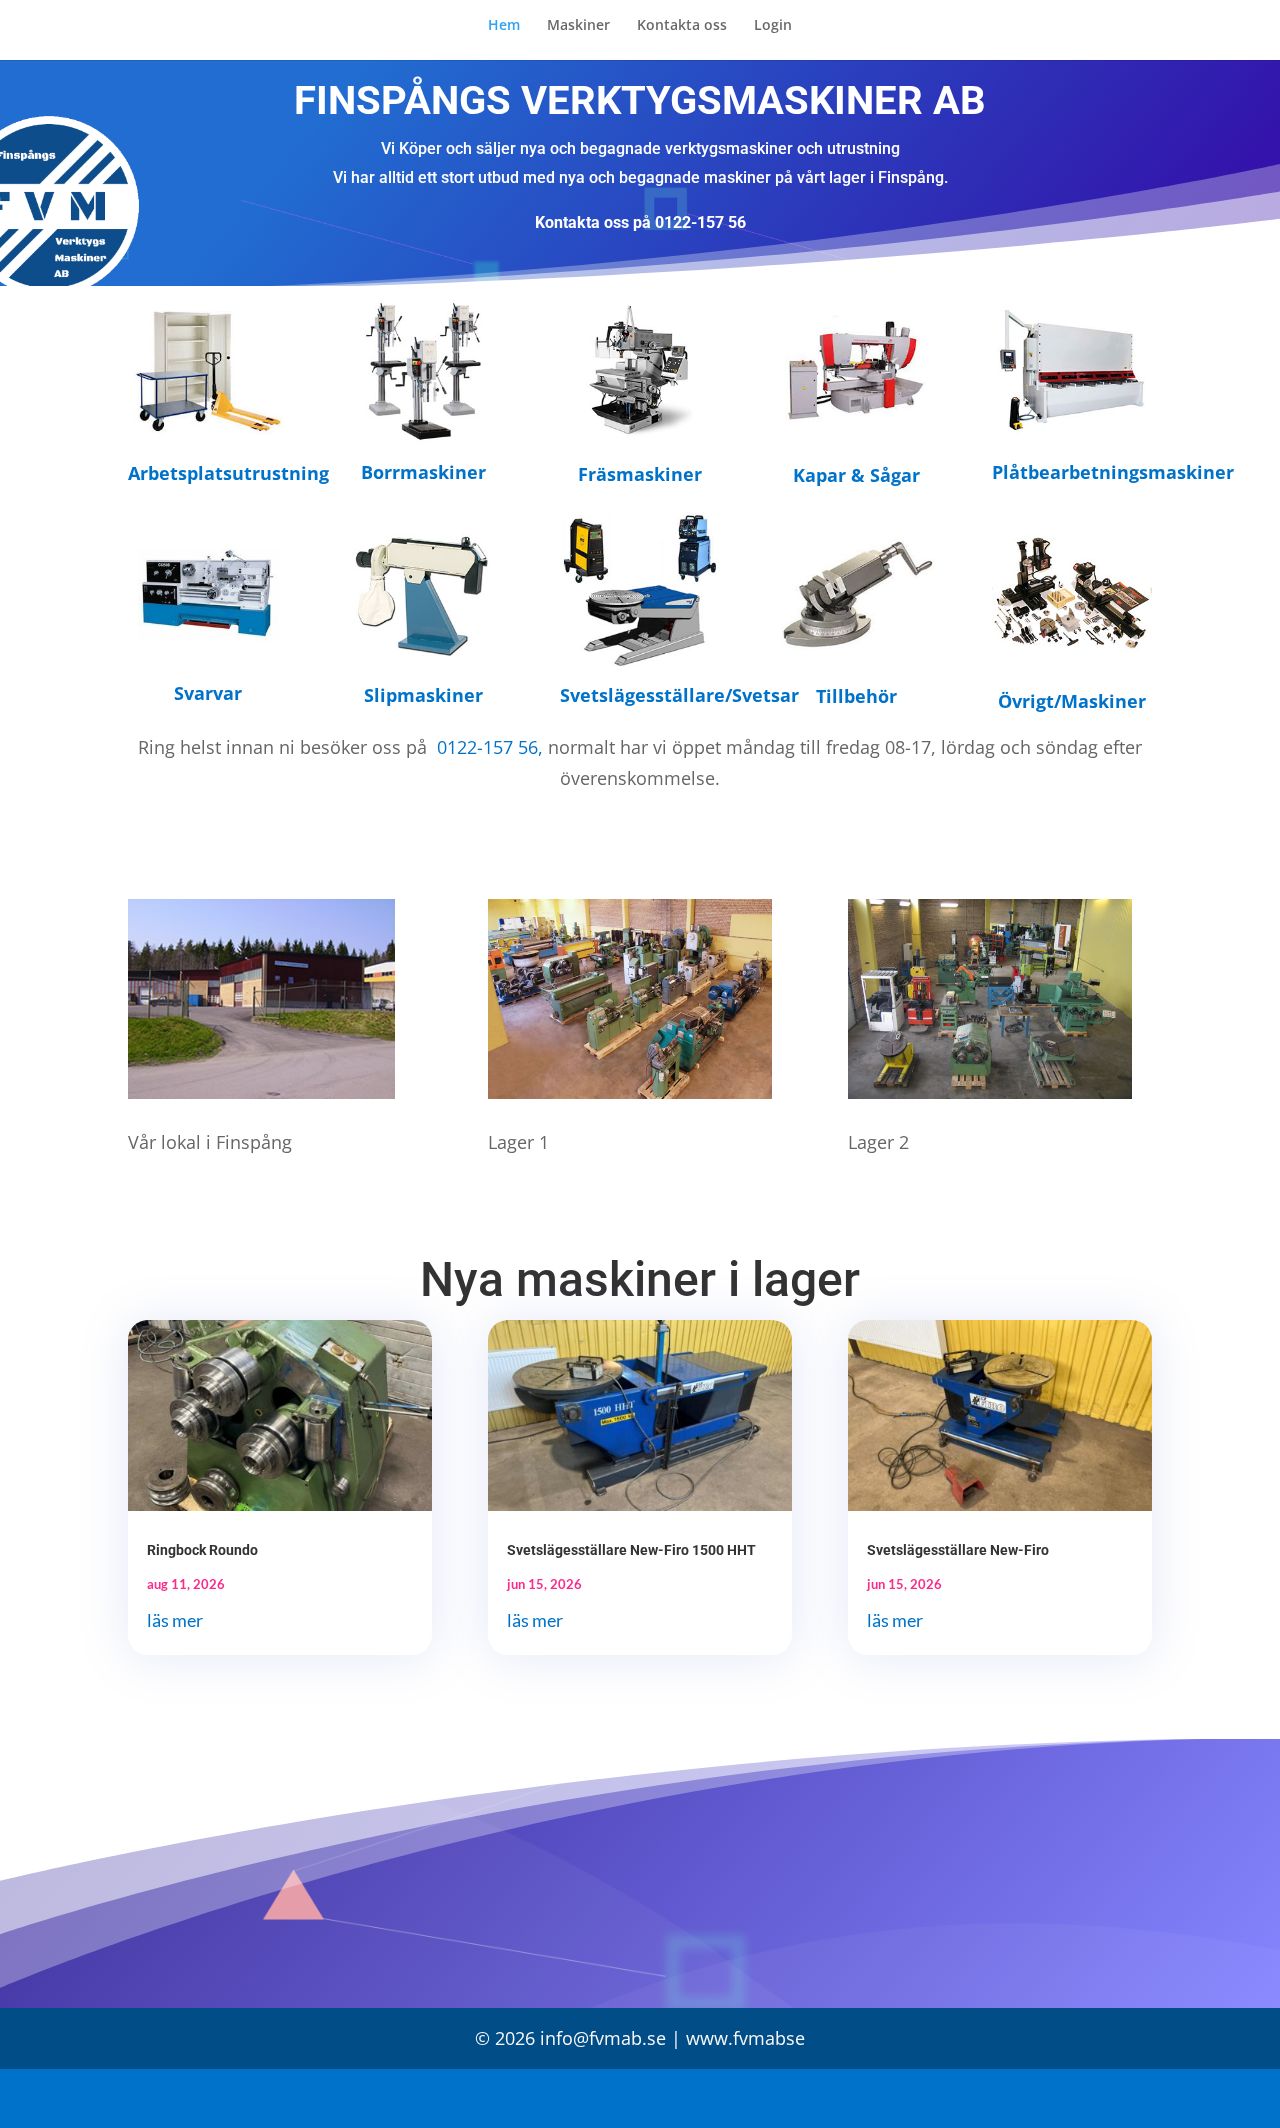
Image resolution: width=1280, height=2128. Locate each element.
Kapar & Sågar (856, 475)
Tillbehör (856, 696)
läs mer (175, 1620)
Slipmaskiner (423, 695)
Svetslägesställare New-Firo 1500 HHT (631, 1550)
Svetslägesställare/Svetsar (679, 695)
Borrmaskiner (423, 472)
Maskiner (578, 26)
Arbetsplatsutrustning (228, 473)
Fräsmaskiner (640, 474)
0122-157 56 (700, 222)
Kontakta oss (682, 26)
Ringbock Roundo (202, 1550)
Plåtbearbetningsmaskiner (1113, 472)
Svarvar (208, 693)
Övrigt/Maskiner (1072, 701)
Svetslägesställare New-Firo (958, 1550)
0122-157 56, (487, 747)
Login (773, 26)
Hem (504, 26)
